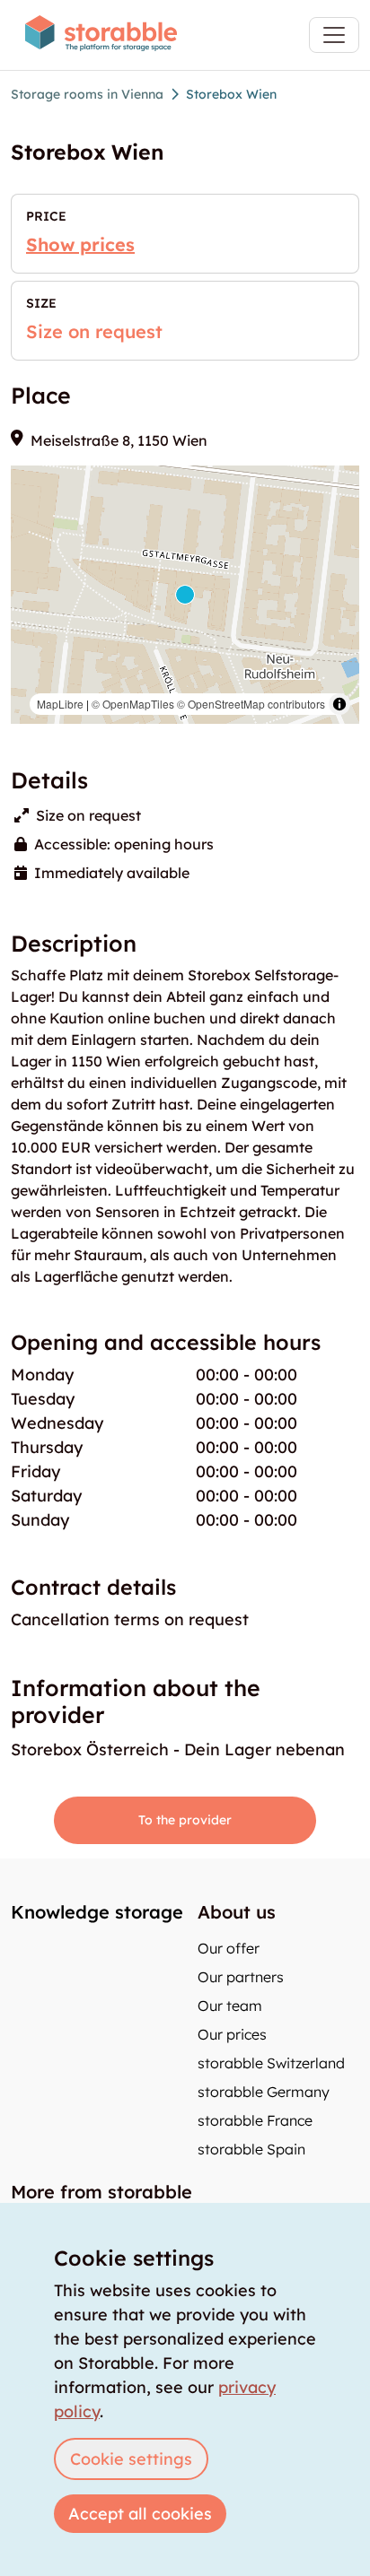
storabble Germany (264, 2092)
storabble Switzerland (271, 2063)
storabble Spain (251, 2149)
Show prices (80, 244)
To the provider (185, 1820)
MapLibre (60, 704)
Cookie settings (131, 2459)
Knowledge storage (97, 1912)
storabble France (255, 2120)
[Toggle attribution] (339, 704)
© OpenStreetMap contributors (251, 704)
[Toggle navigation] (334, 35)
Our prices (232, 2034)
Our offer (229, 1948)
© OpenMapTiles (133, 704)
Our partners (241, 1977)
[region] (185, 595)
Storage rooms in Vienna (87, 94)
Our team (230, 2006)
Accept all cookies (140, 2514)
